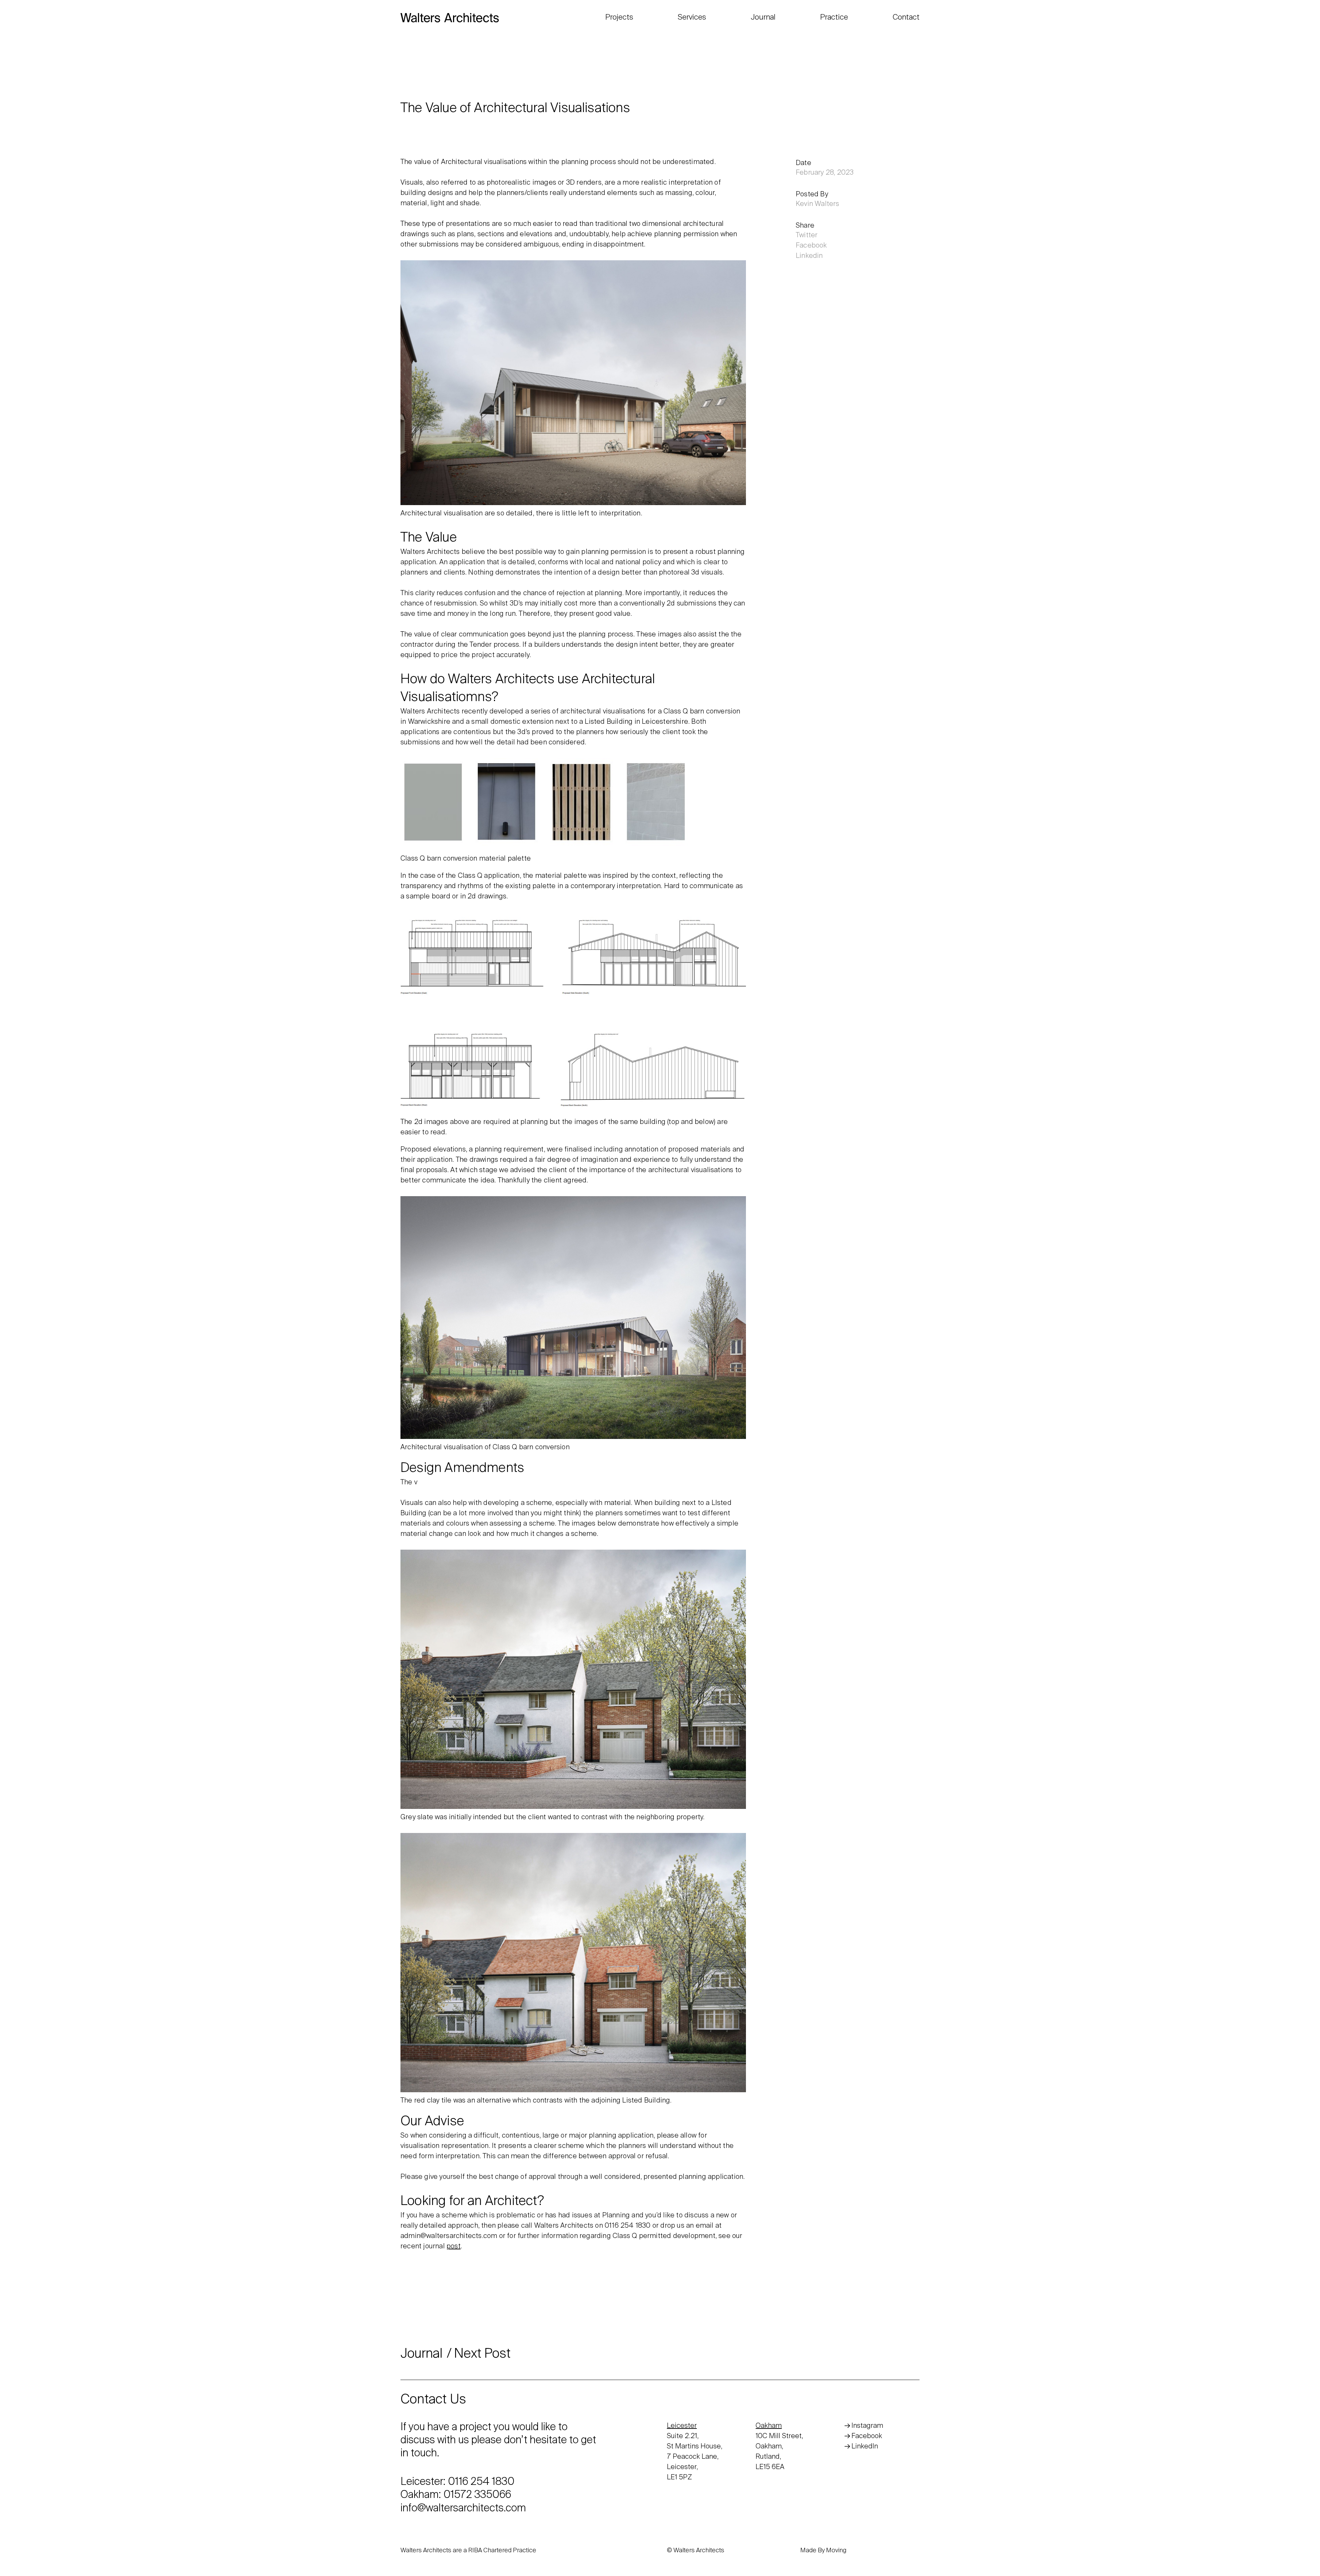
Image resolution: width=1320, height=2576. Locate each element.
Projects (619, 18)
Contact (906, 18)
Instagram (867, 2426)
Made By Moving (823, 2551)
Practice (834, 18)
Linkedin (809, 256)
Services (692, 18)
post (454, 2247)
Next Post (482, 2354)
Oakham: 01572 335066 (456, 2496)
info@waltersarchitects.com (463, 2509)
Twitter (807, 236)
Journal (763, 18)
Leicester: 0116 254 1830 (458, 2482)
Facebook (811, 246)
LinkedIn (865, 2447)
